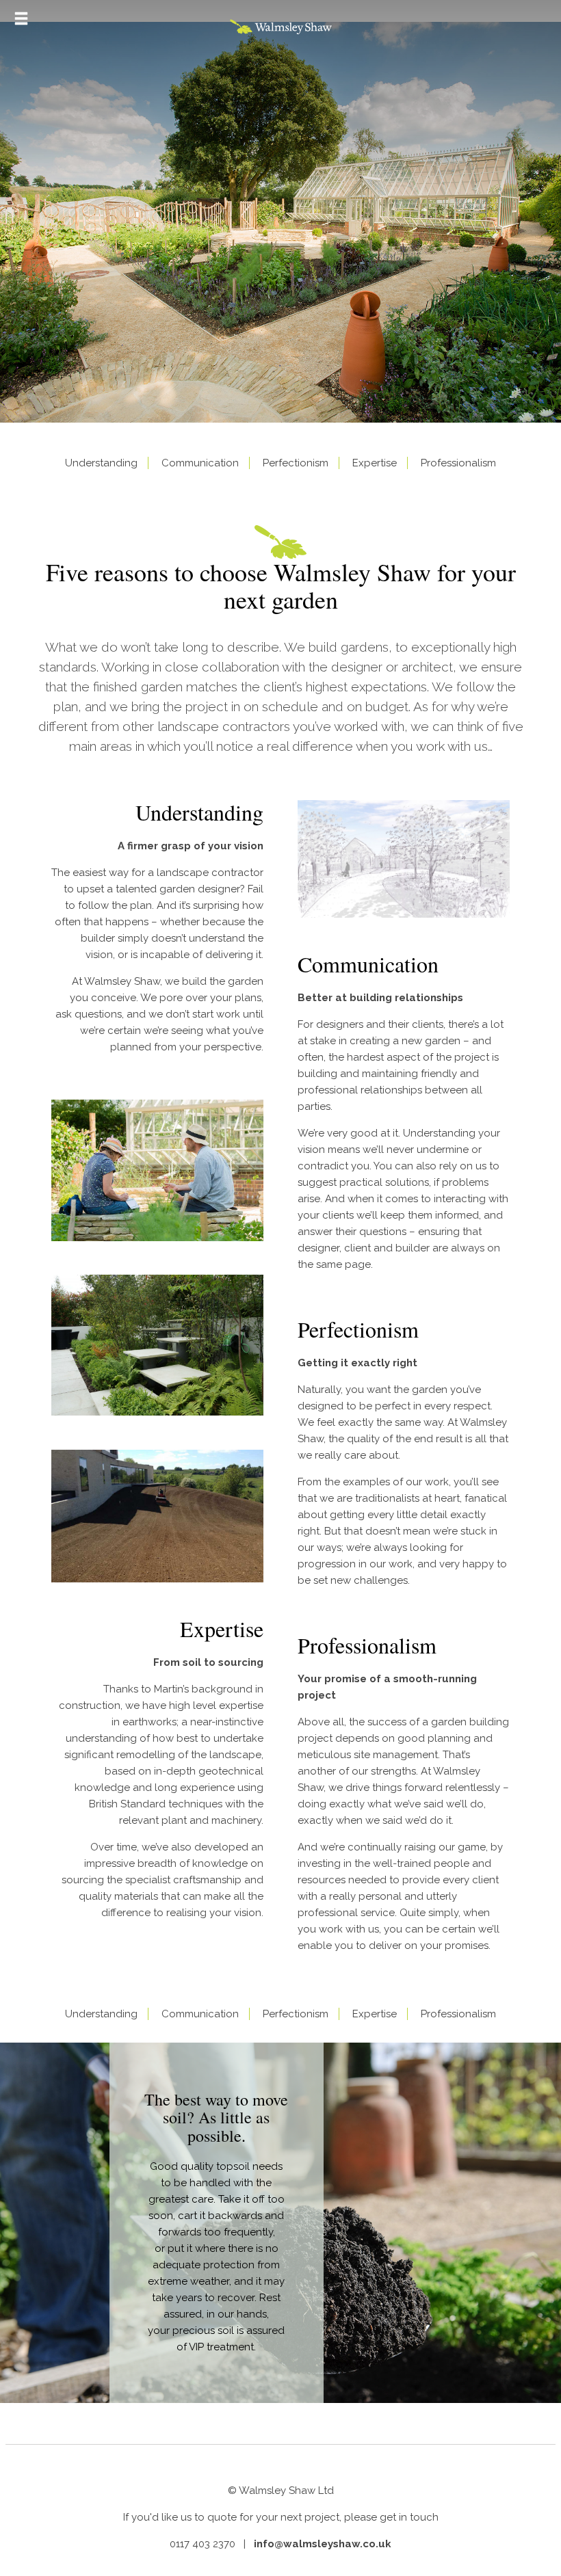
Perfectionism (296, 463)
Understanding (101, 463)
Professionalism (458, 463)
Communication (200, 463)
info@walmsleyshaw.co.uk (323, 2544)
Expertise (375, 463)
